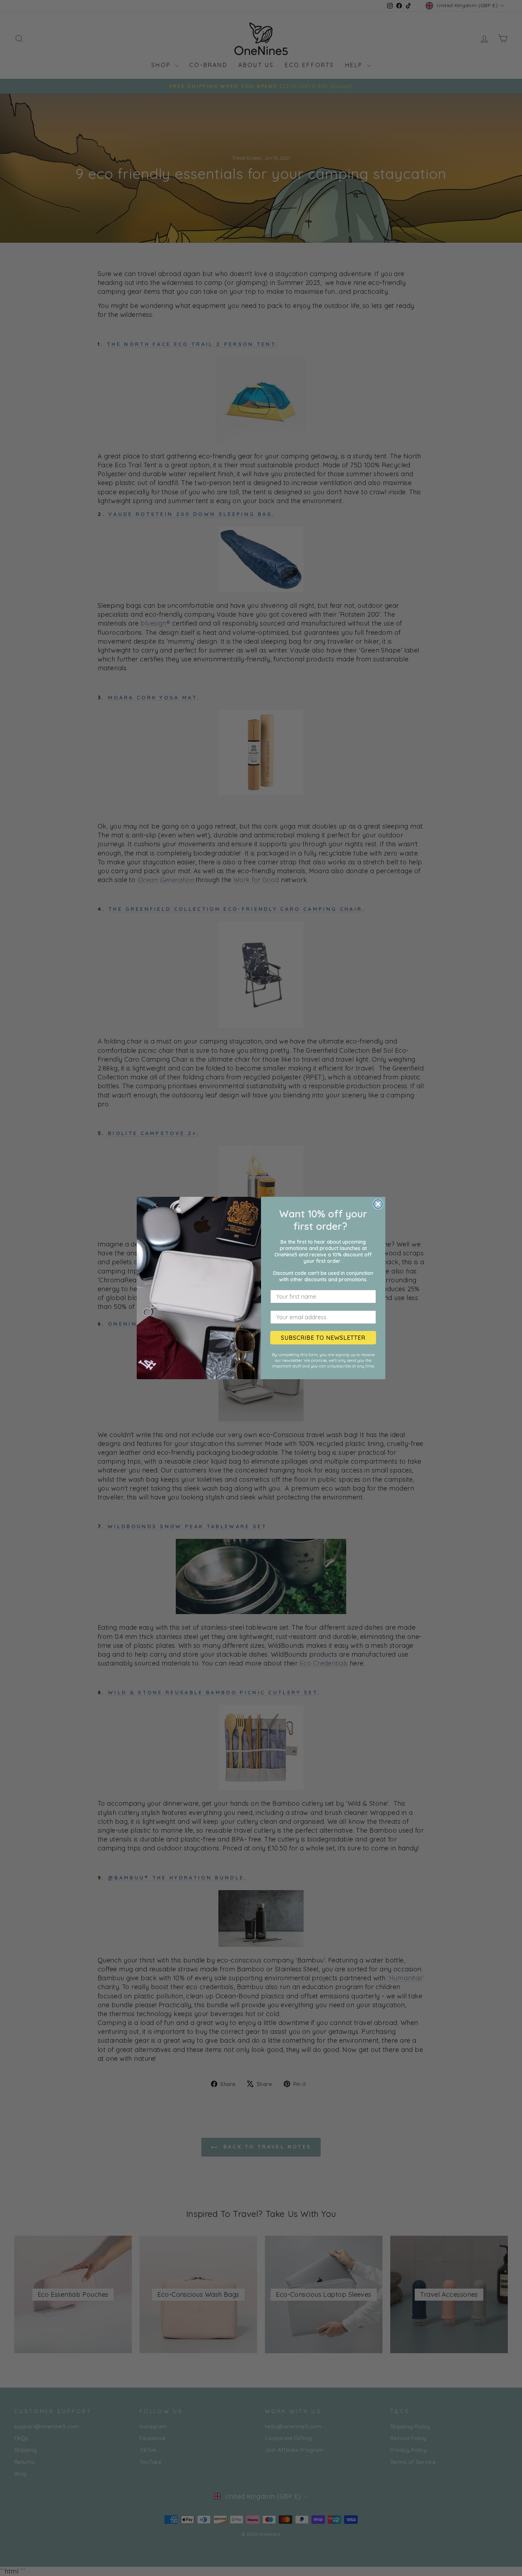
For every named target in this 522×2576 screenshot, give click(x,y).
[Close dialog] (378, 1204)
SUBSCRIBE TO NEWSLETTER (323, 1338)
